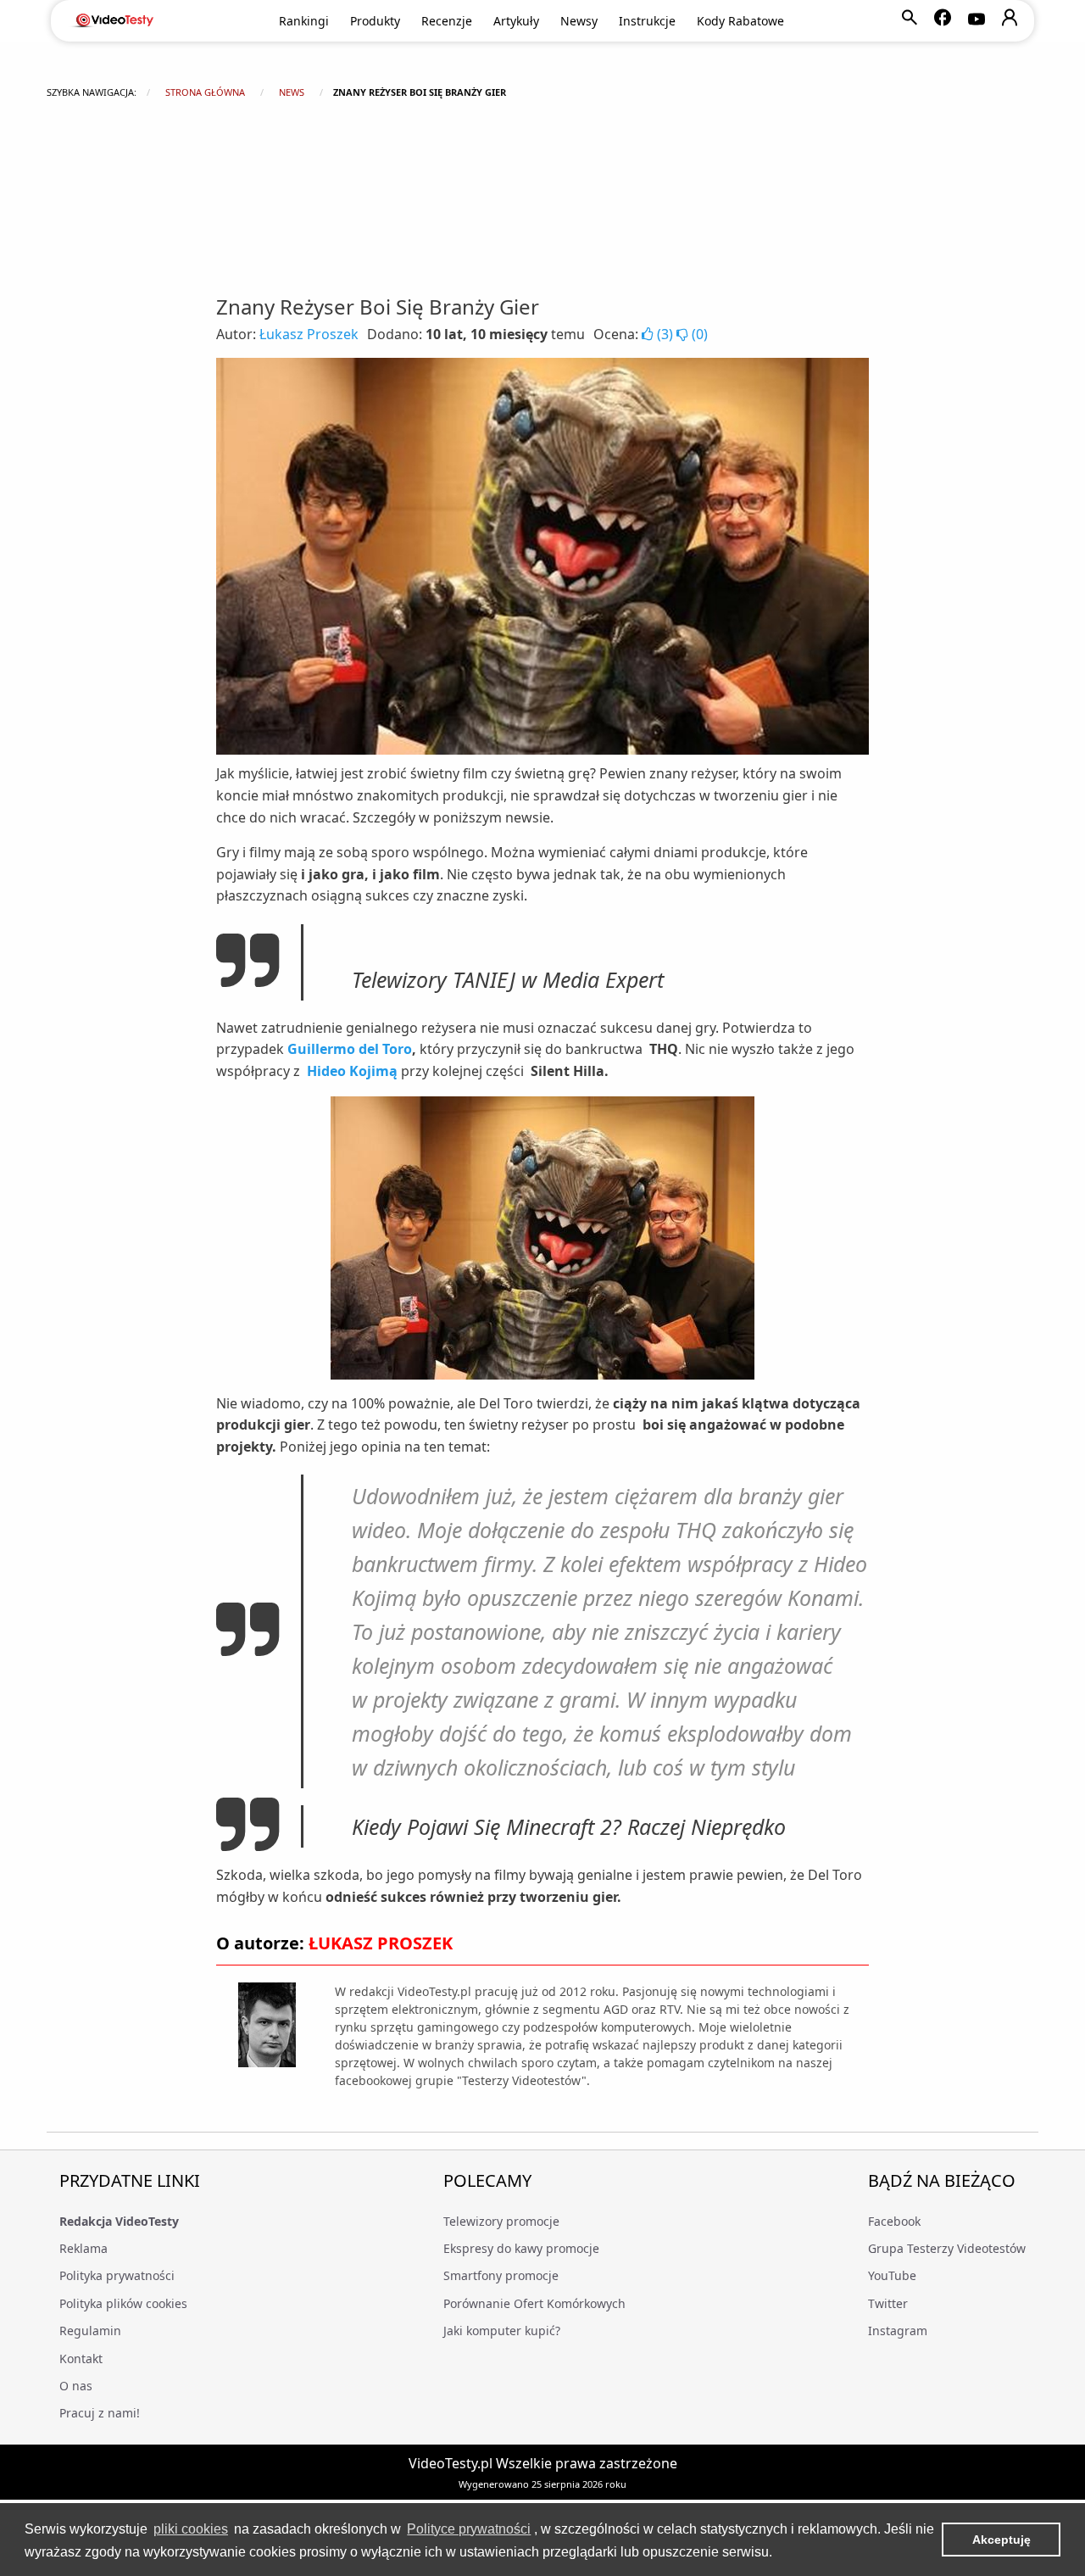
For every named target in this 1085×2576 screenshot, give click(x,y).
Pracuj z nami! (100, 2413)
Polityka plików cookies (123, 2303)
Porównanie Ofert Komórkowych (534, 2303)
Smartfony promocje (501, 2275)
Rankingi (304, 21)
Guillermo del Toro (350, 1049)
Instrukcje (647, 21)
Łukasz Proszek (309, 334)
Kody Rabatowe (740, 21)
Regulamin (90, 2331)
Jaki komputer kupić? (502, 2331)
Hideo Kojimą (352, 1071)
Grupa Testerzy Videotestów (947, 2248)
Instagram (898, 2331)
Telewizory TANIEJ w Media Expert (508, 979)
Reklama (83, 2248)
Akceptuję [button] (1002, 2540)
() (665, 334)
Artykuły (516, 21)
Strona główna (205, 92)
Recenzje (447, 21)
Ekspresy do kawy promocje (521, 2248)
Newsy (579, 21)
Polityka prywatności (117, 2275)
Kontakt (81, 2359)
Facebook (894, 2221)
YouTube (892, 2275)
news (292, 92)
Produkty (375, 21)
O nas (76, 2386)
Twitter (888, 2303)
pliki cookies (191, 2529)
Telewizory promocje (501, 2221)
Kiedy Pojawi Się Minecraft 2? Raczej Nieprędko (569, 1826)
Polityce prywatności (469, 2529)
